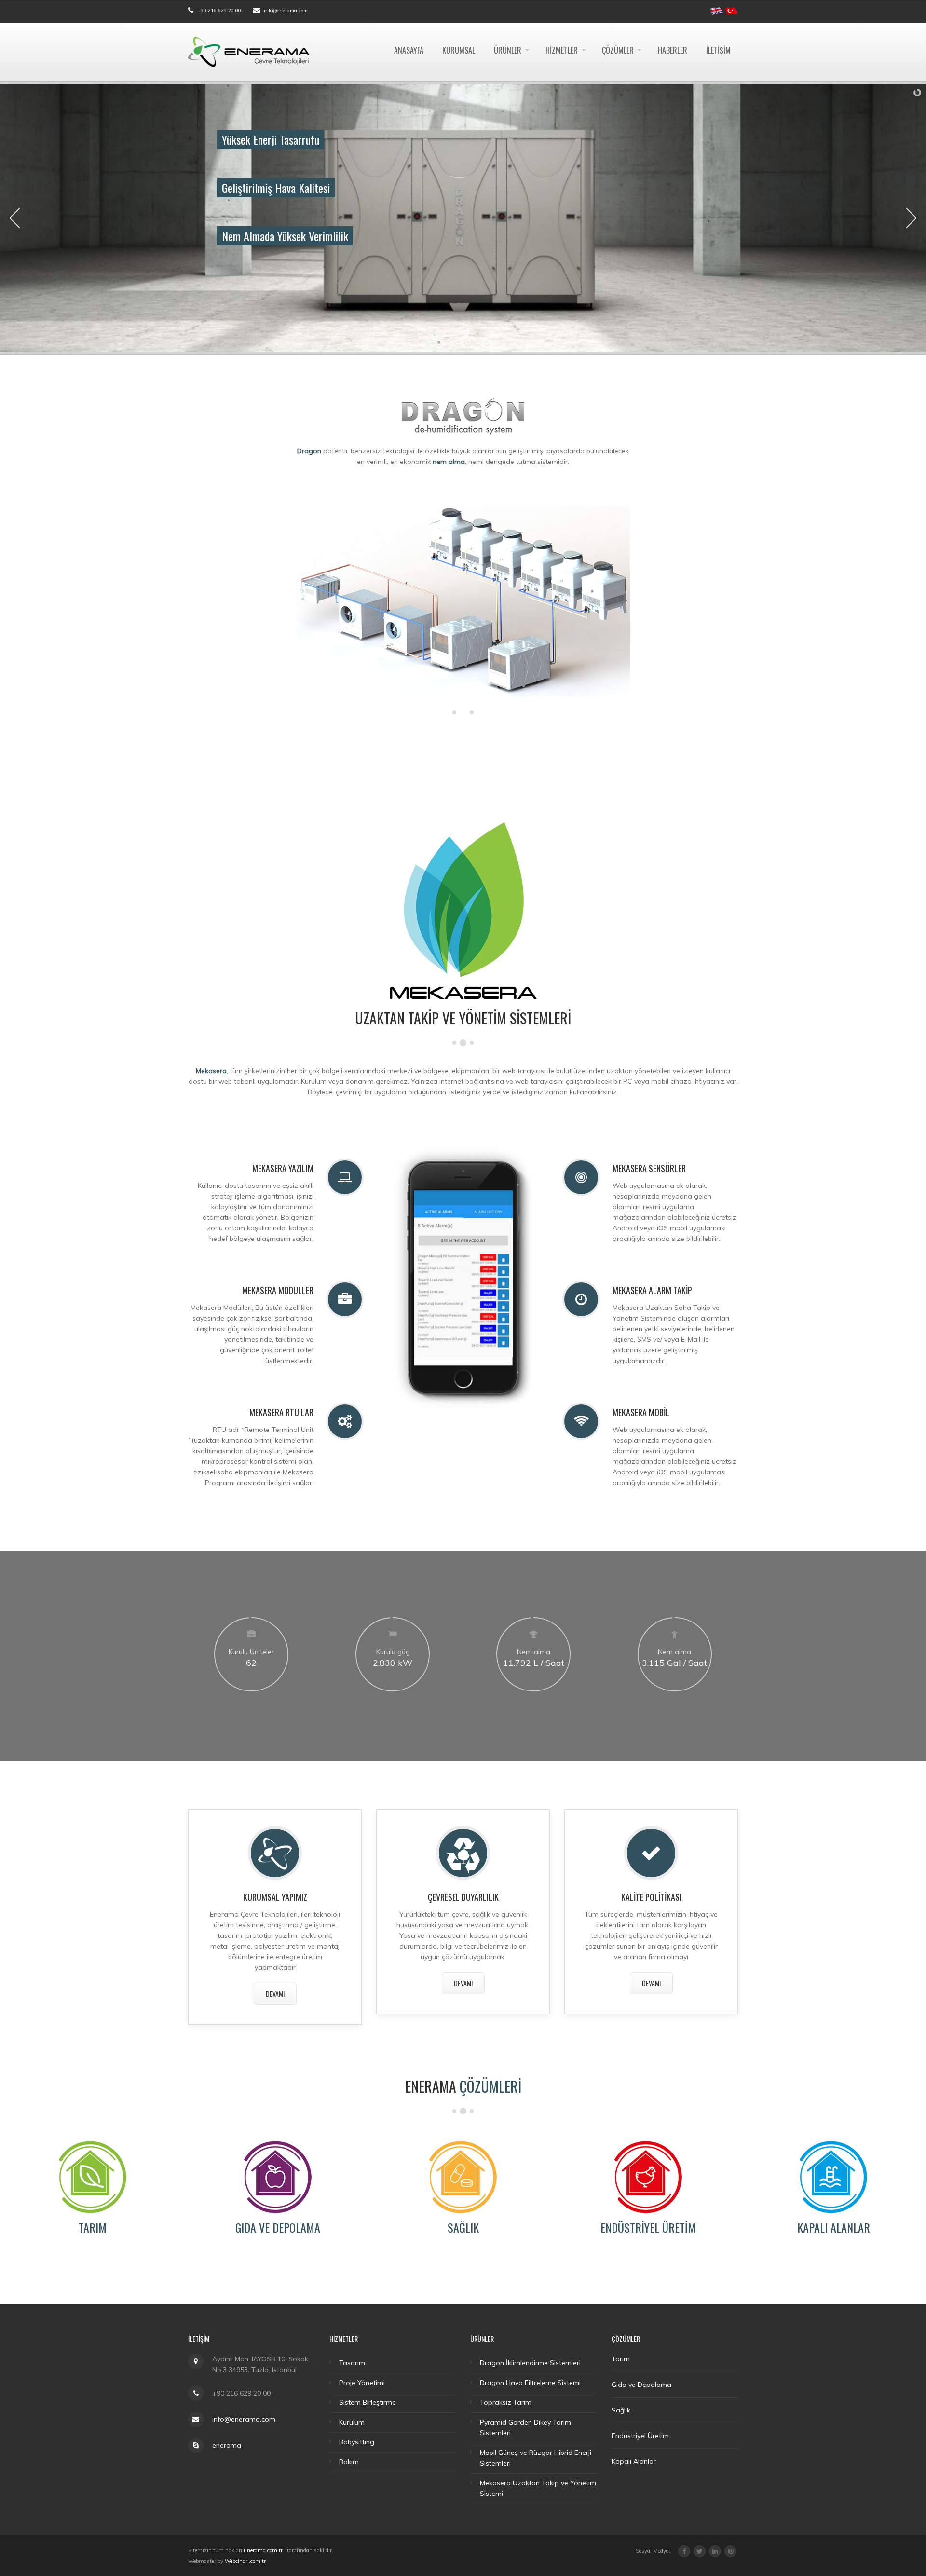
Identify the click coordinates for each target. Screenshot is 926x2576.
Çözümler (618, 50)
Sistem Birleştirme (368, 2402)
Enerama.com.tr (263, 2550)
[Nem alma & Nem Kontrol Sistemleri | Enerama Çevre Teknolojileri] (249, 51)
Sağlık (463, 2227)
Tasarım (352, 2363)
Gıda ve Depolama (278, 2227)
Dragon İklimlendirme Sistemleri (530, 2363)
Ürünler (508, 50)
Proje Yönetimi (362, 2383)
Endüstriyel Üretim (648, 2227)
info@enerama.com (286, 10)
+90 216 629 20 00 (219, 10)
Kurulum (352, 2422)
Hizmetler (562, 50)
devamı (275, 1994)
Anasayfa (409, 50)
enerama (227, 2445)
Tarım (93, 2227)
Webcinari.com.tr (245, 2561)
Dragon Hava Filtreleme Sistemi (530, 2383)
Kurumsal (459, 50)
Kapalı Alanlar (834, 2227)
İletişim (718, 50)
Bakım (349, 2462)
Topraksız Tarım (506, 2402)
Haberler (673, 50)
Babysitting (357, 2442)
